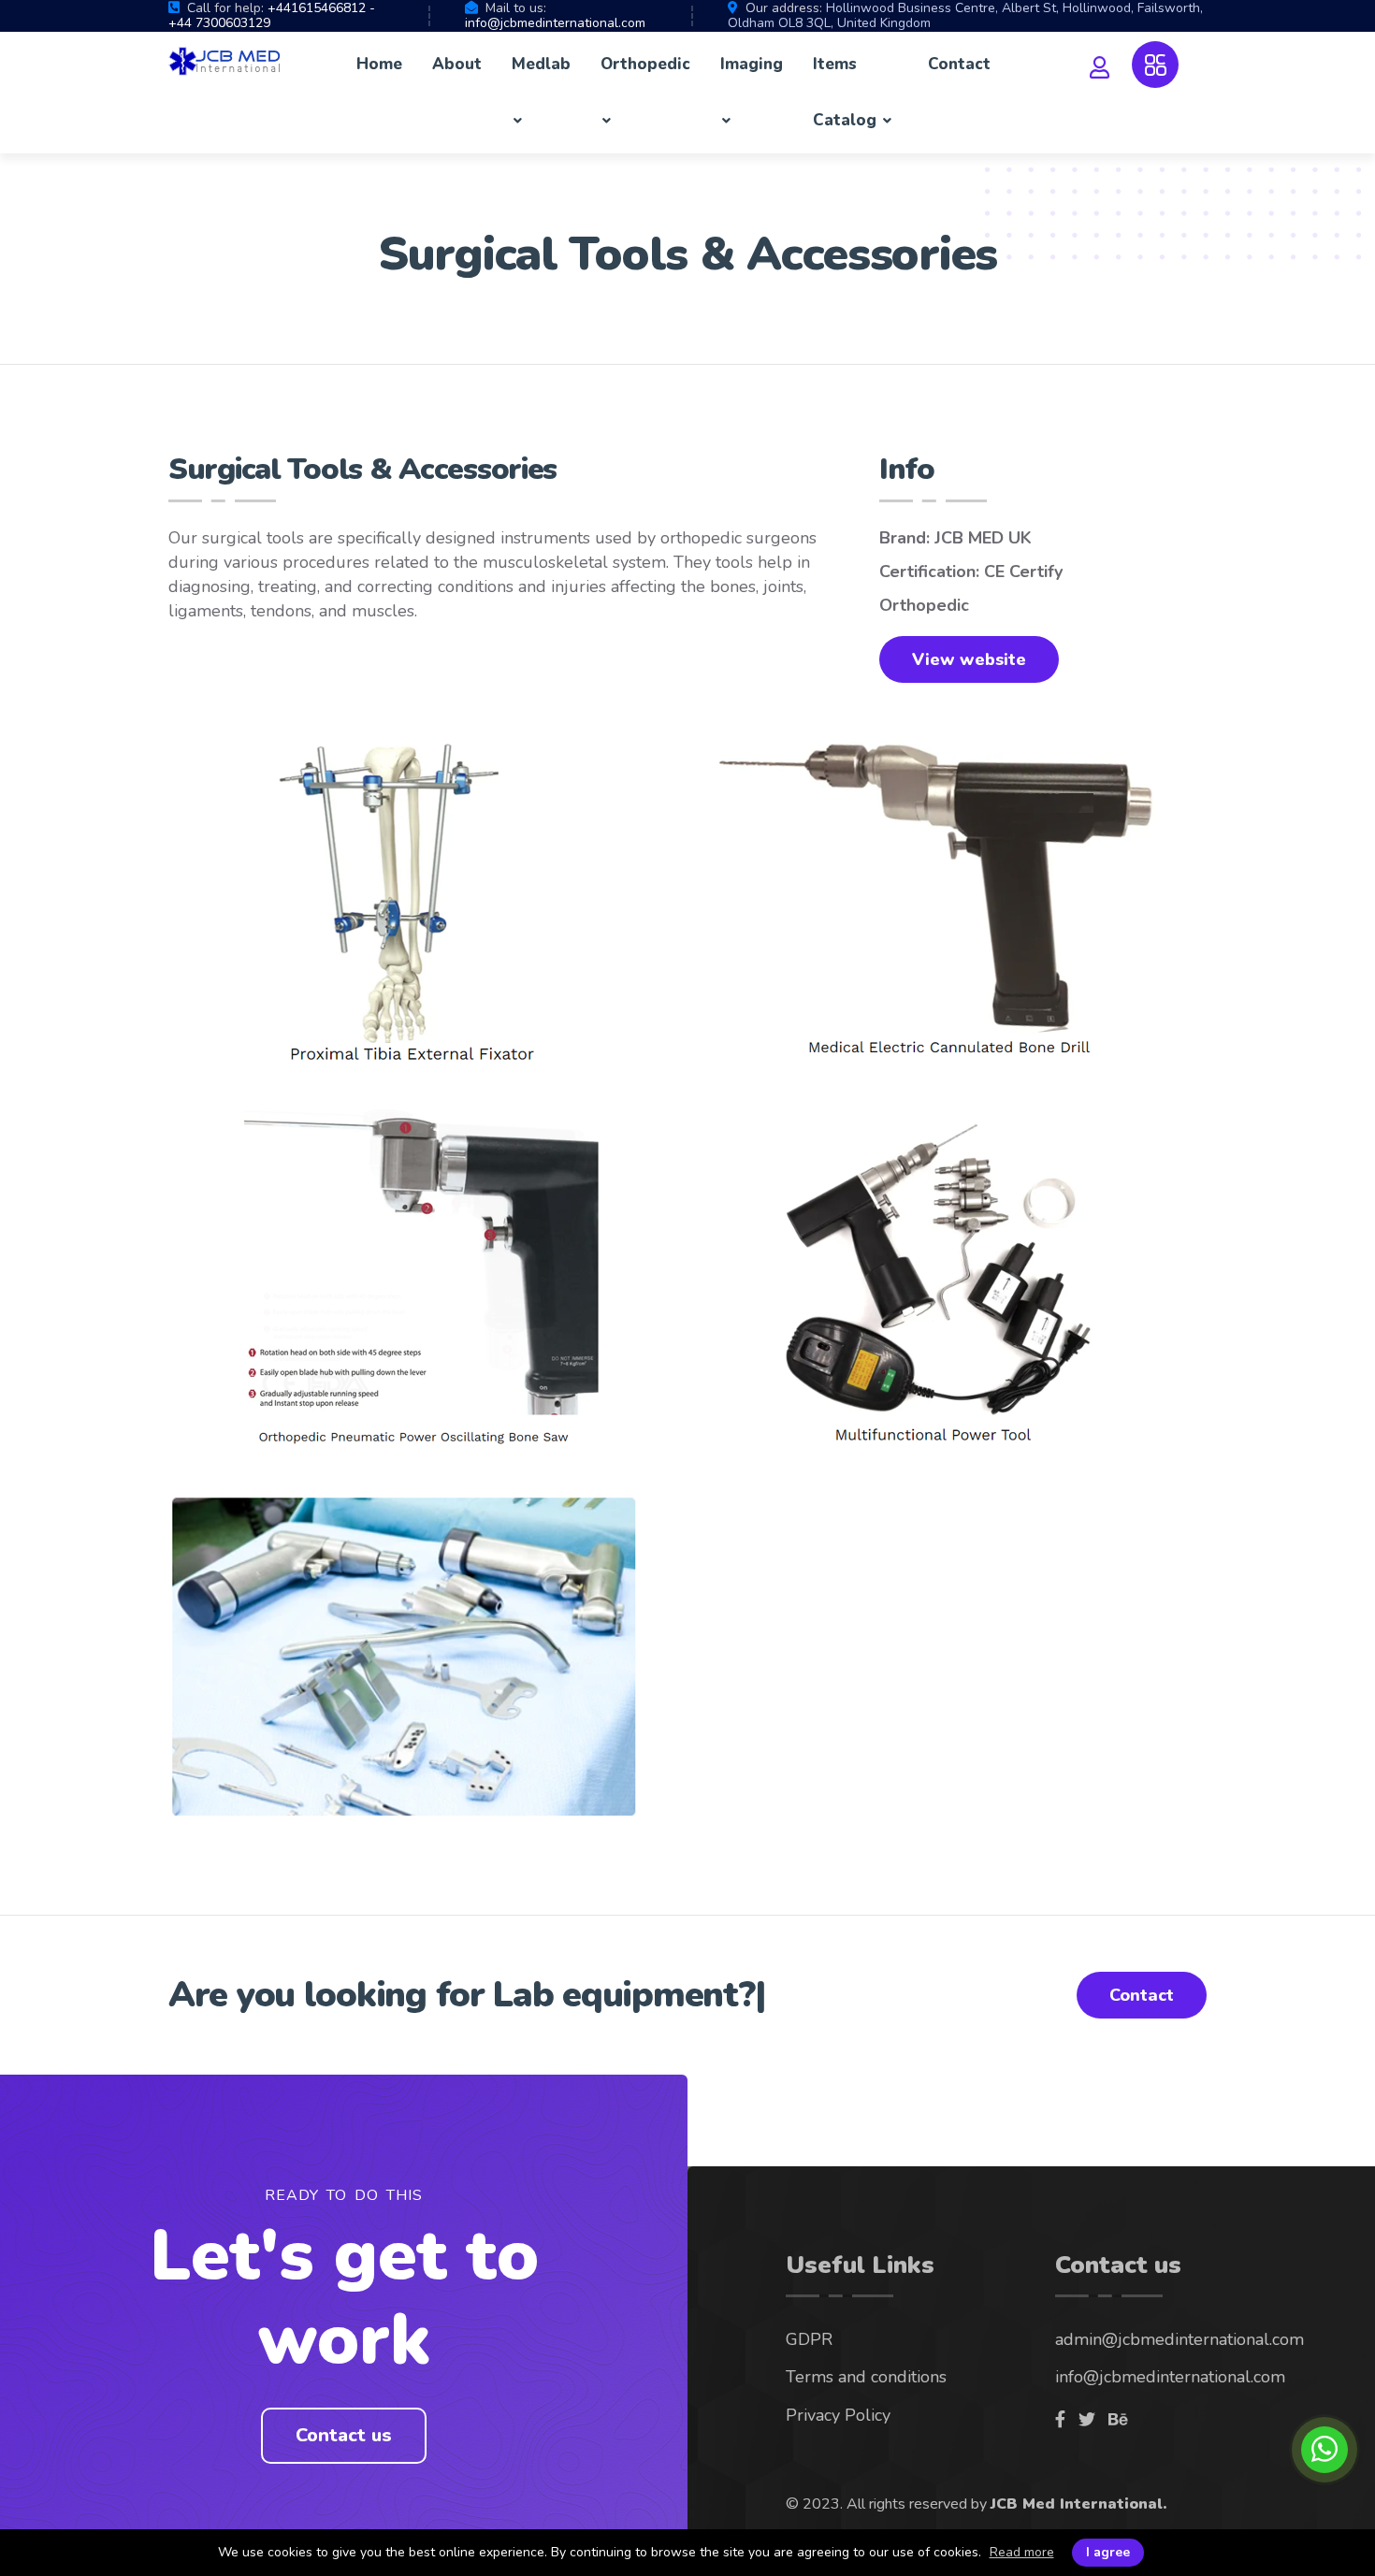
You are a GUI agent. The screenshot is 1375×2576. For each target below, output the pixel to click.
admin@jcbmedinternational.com (1180, 2339)
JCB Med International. (1078, 2504)
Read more (1022, 2553)
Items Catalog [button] (847, 92)
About (457, 64)
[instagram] (1087, 2420)
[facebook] (1060, 2420)
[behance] (1118, 2420)
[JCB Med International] (224, 64)
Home (379, 64)
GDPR (809, 2339)
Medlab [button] (541, 64)
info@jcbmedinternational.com (555, 23)
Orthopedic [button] (645, 64)
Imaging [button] (752, 64)
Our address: (784, 8)
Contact (959, 64)
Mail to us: (516, 8)
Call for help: (225, 8)
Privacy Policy (838, 2415)
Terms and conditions (866, 2377)
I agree (1108, 2552)
